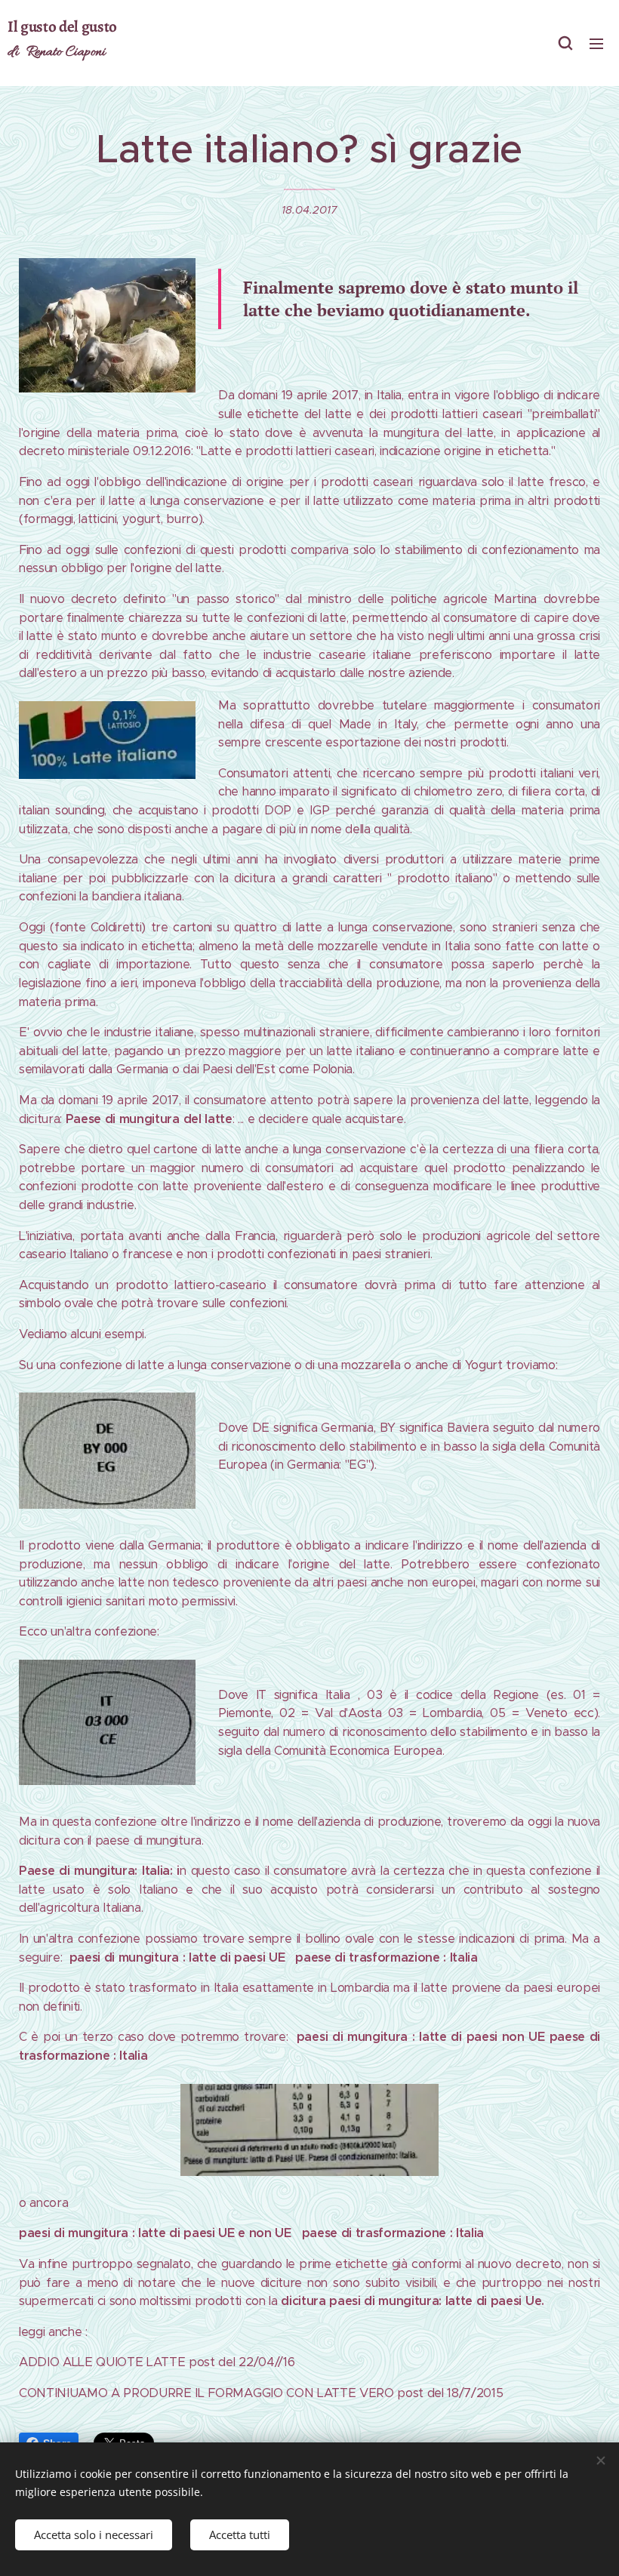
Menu (596, 43)
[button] (565, 43)
